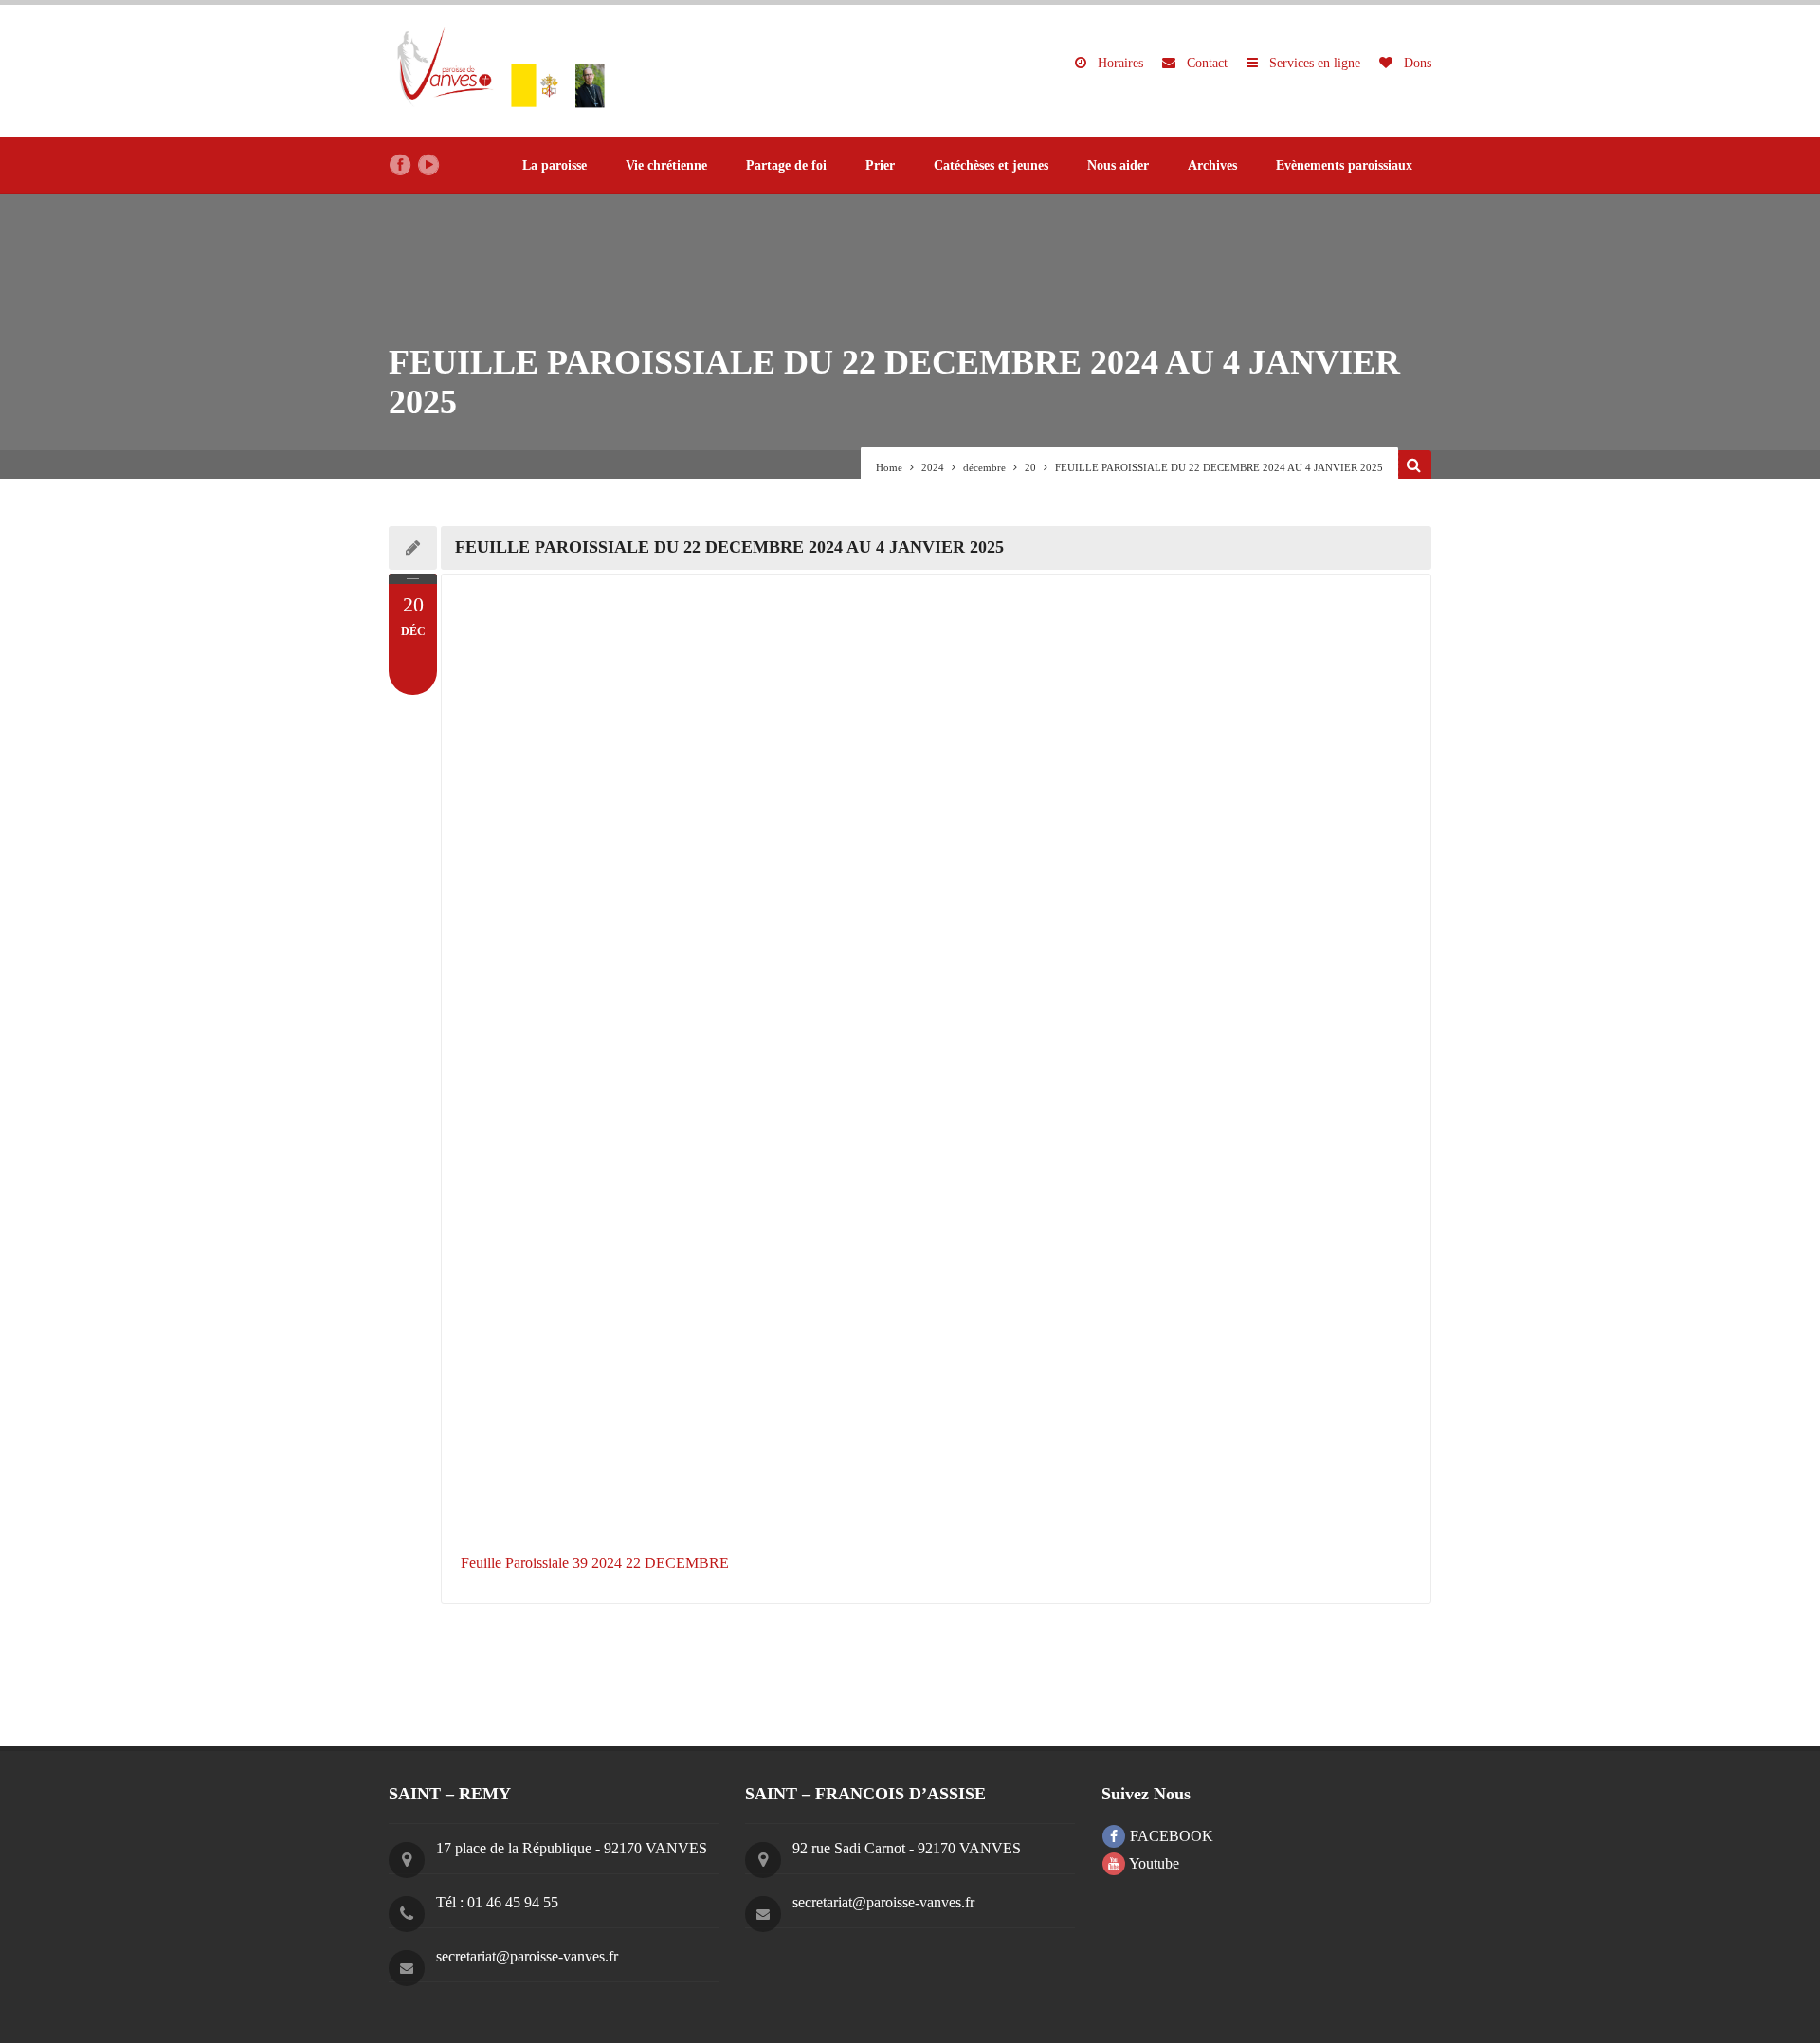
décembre (984, 467)
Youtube (1153, 1863)
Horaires (1119, 63)
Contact (1205, 63)
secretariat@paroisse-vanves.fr (527, 1956)
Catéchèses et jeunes (991, 165)
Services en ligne (1313, 63)
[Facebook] (400, 165)
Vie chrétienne (666, 165)
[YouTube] (428, 165)
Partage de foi (786, 165)
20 (1030, 467)
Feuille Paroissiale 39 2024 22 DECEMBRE (595, 1563)
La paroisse (555, 165)
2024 (933, 467)
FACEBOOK (1170, 1836)
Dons (1416, 63)
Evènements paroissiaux (1344, 165)
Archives (1212, 165)
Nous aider (1118, 165)
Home (889, 467)
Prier (880, 165)
